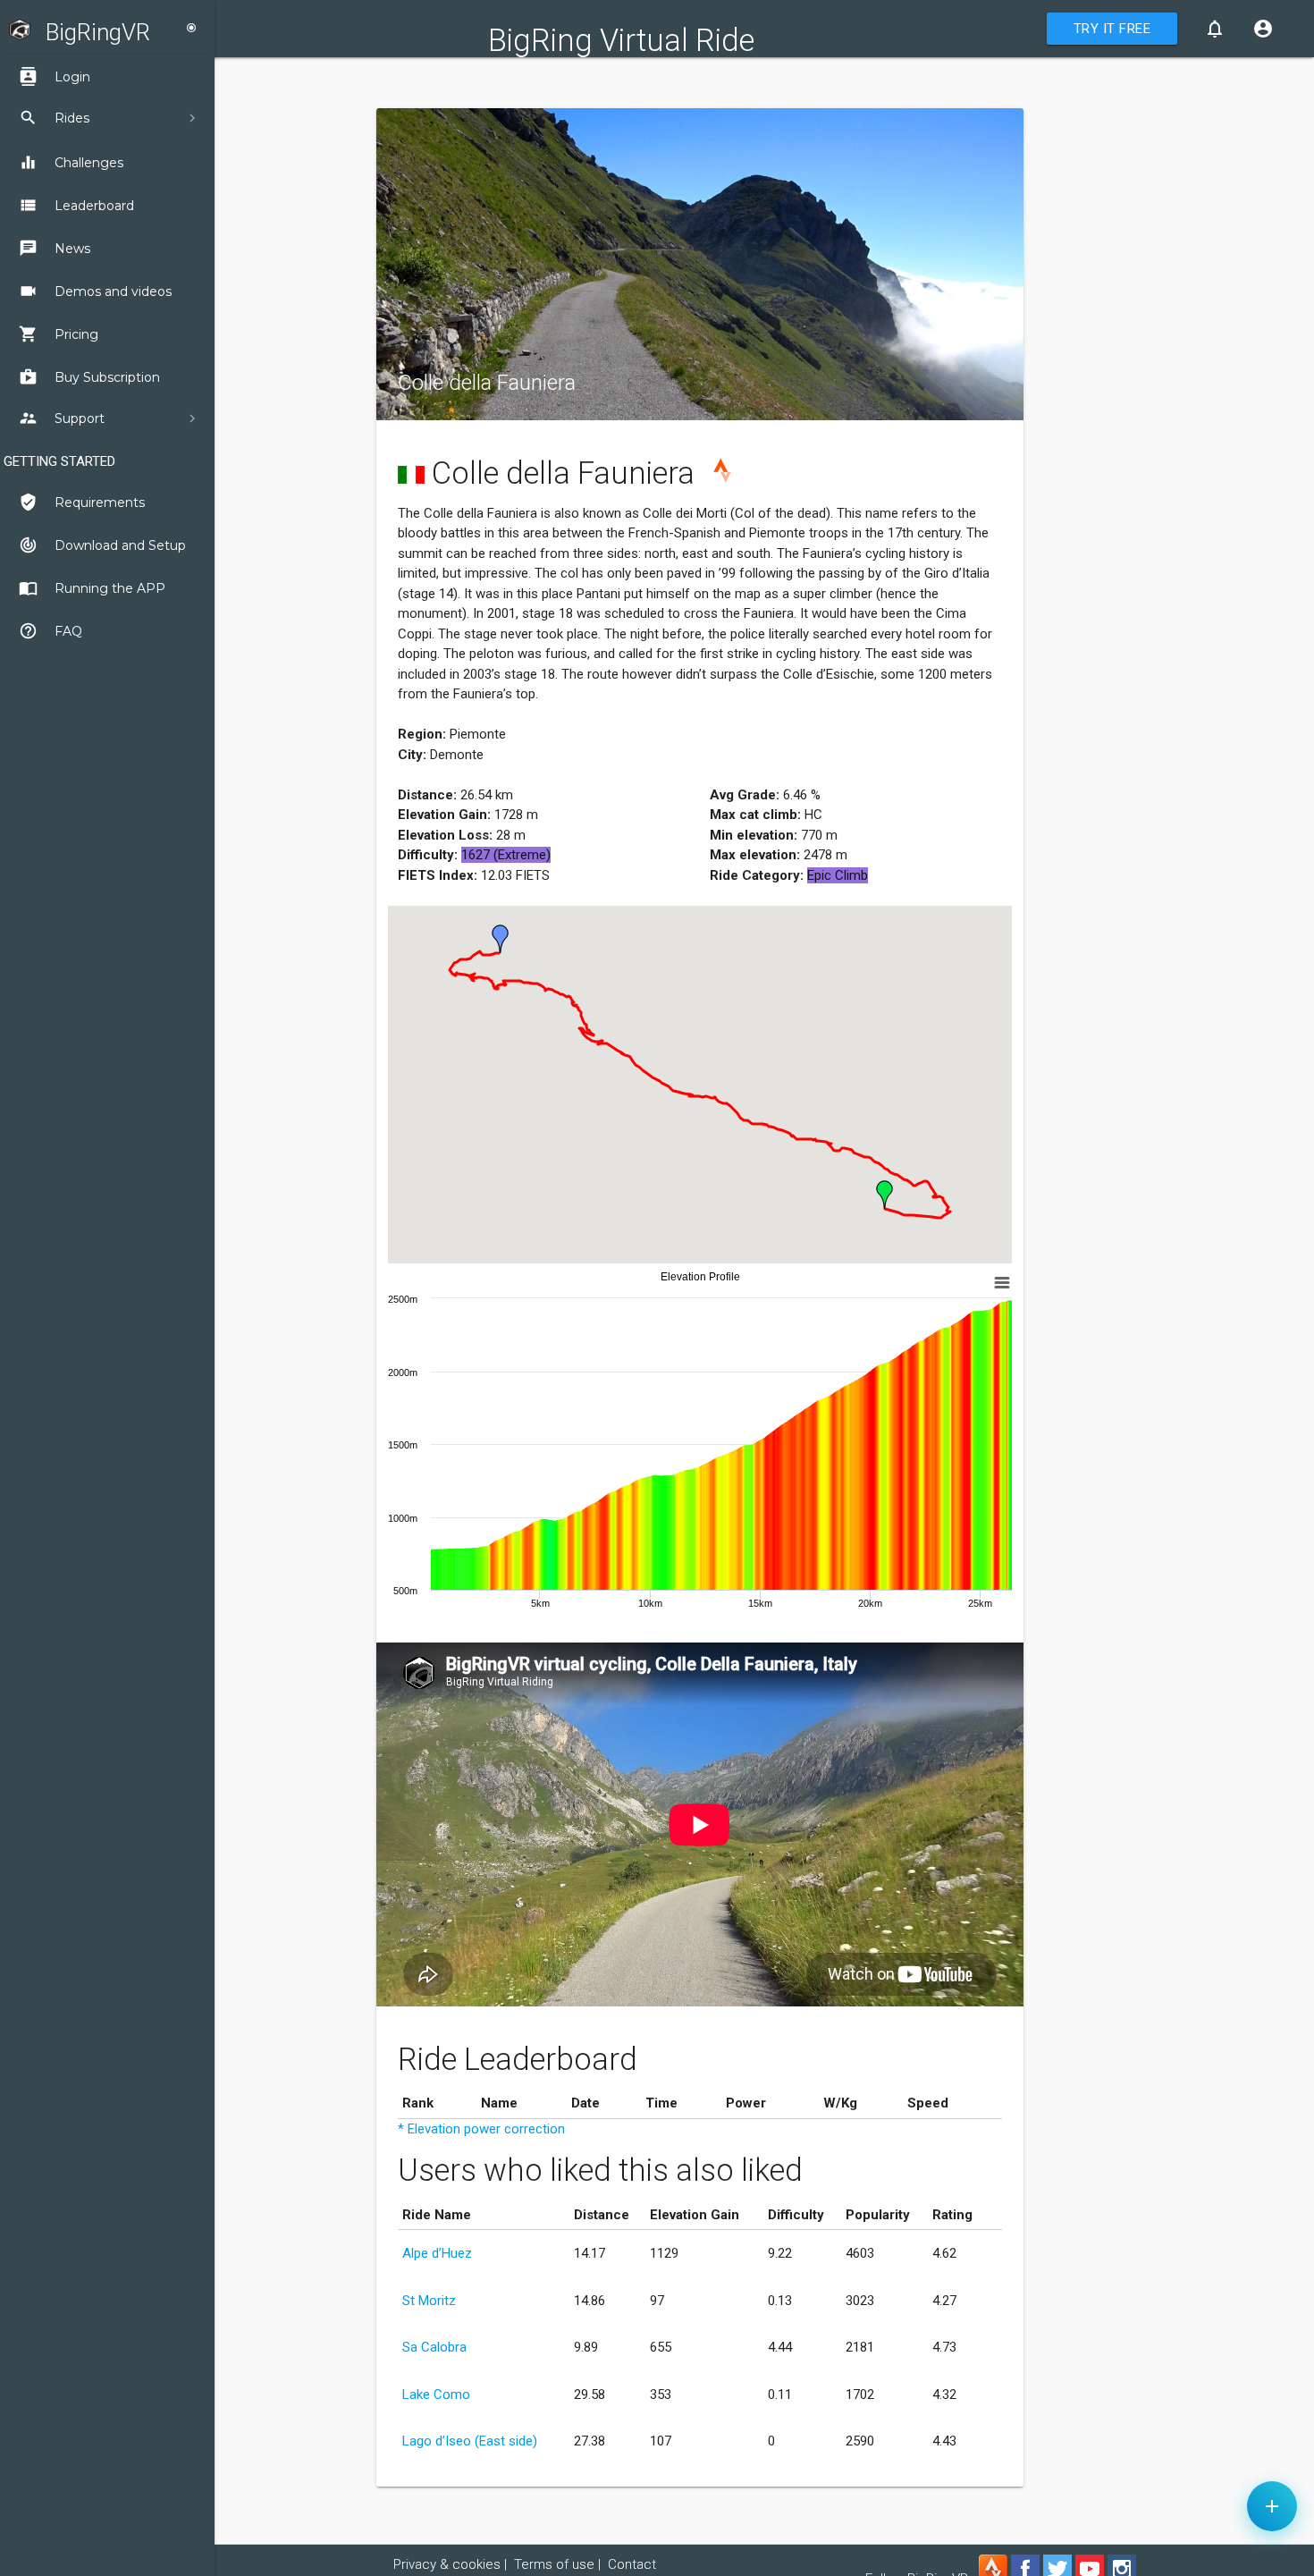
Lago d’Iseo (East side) (470, 2441)
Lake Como (436, 2394)
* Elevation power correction (481, 2129)
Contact (632, 2564)
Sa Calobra (434, 2347)
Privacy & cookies (447, 2564)
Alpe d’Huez (437, 2253)
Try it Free (1112, 29)
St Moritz (429, 2301)
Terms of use (554, 2564)
